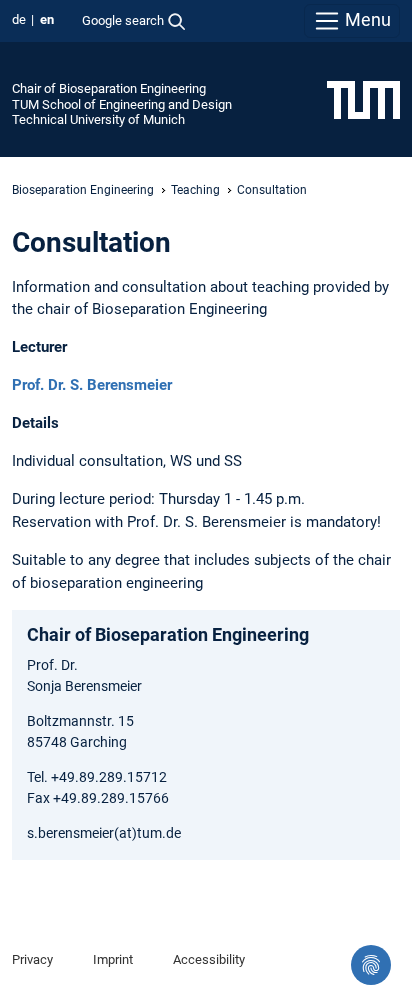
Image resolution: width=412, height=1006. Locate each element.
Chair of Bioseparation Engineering (109, 88)
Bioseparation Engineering (83, 190)
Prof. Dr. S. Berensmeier (92, 385)
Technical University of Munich (98, 119)
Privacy (32, 959)
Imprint (113, 959)
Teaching (195, 190)
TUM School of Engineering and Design (122, 104)
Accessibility (209, 959)
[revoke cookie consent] (371, 965)
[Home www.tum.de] (363, 99)
